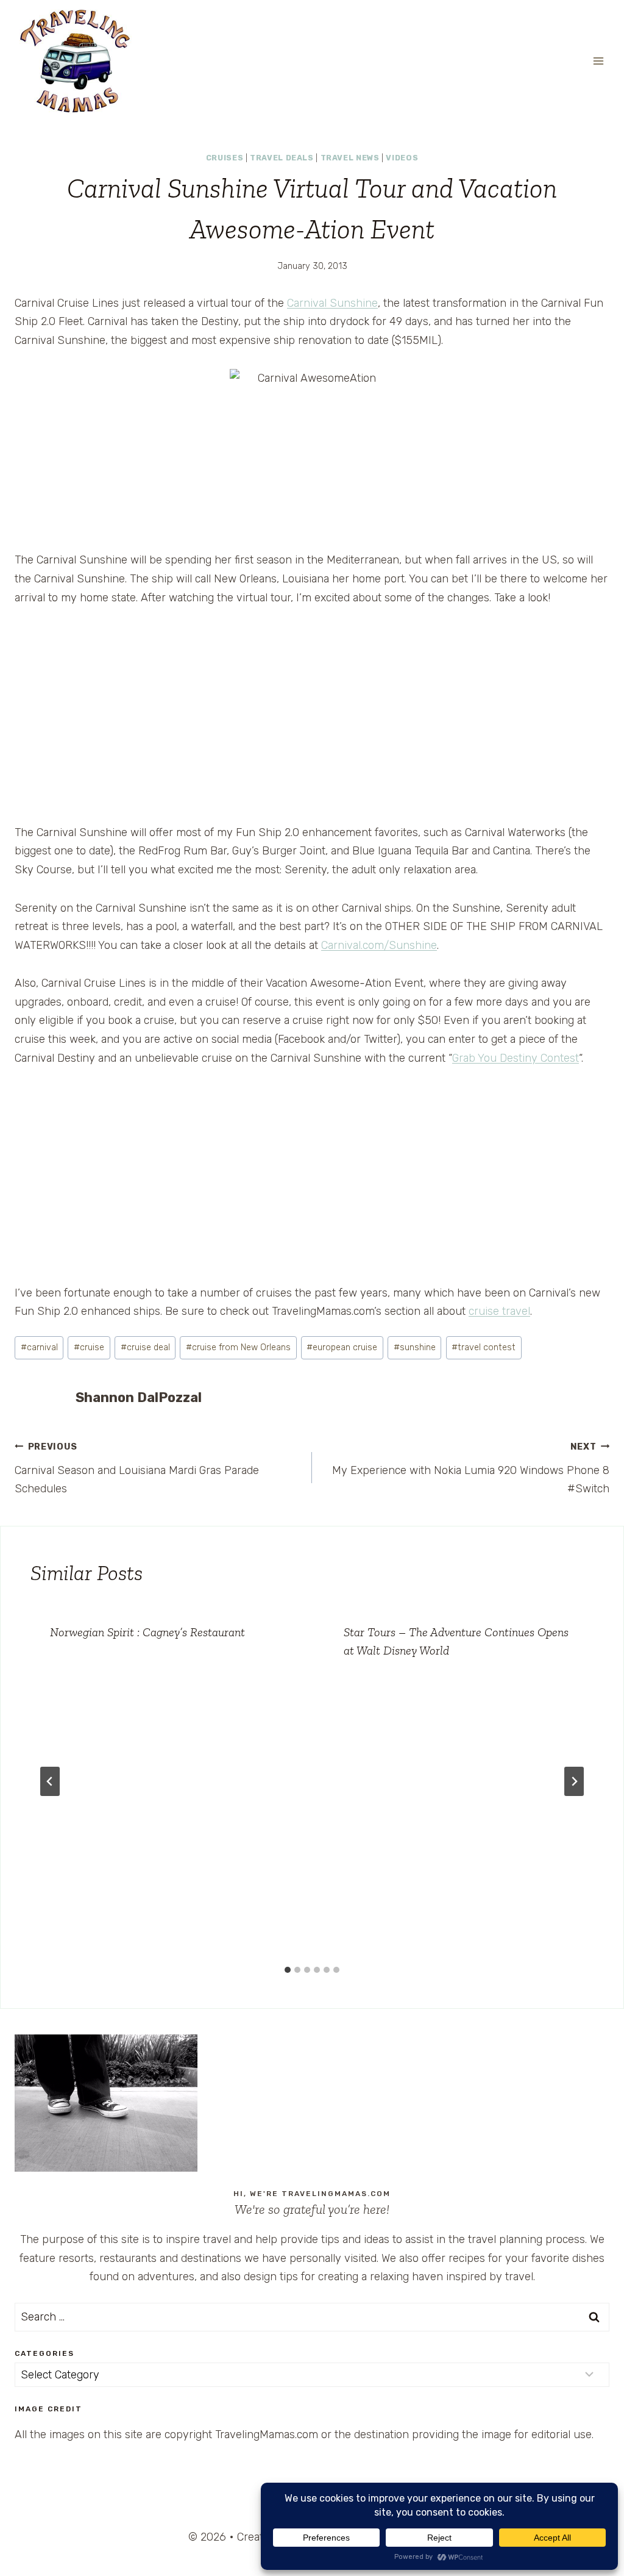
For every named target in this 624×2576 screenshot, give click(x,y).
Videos (402, 158)
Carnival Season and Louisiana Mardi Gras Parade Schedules (137, 1469)
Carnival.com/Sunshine (379, 945)
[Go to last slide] (50, 1781)
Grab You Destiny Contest (516, 1058)
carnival (39, 1347)
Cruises (225, 158)
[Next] (574, 1781)
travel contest (484, 1347)
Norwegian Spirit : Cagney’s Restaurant (147, 1632)
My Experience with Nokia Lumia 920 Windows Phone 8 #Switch (471, 1469)
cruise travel (499, 1311)
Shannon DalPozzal (139, 1397)
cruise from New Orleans (238, 1347)
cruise (89, 1347)
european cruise (342, 1347)
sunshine (415, 1347)
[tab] (288, 1970)
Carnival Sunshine (332, 303)
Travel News (350, 158)
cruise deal (145, 1347)
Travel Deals (282, 158)
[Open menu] (598, 61)
